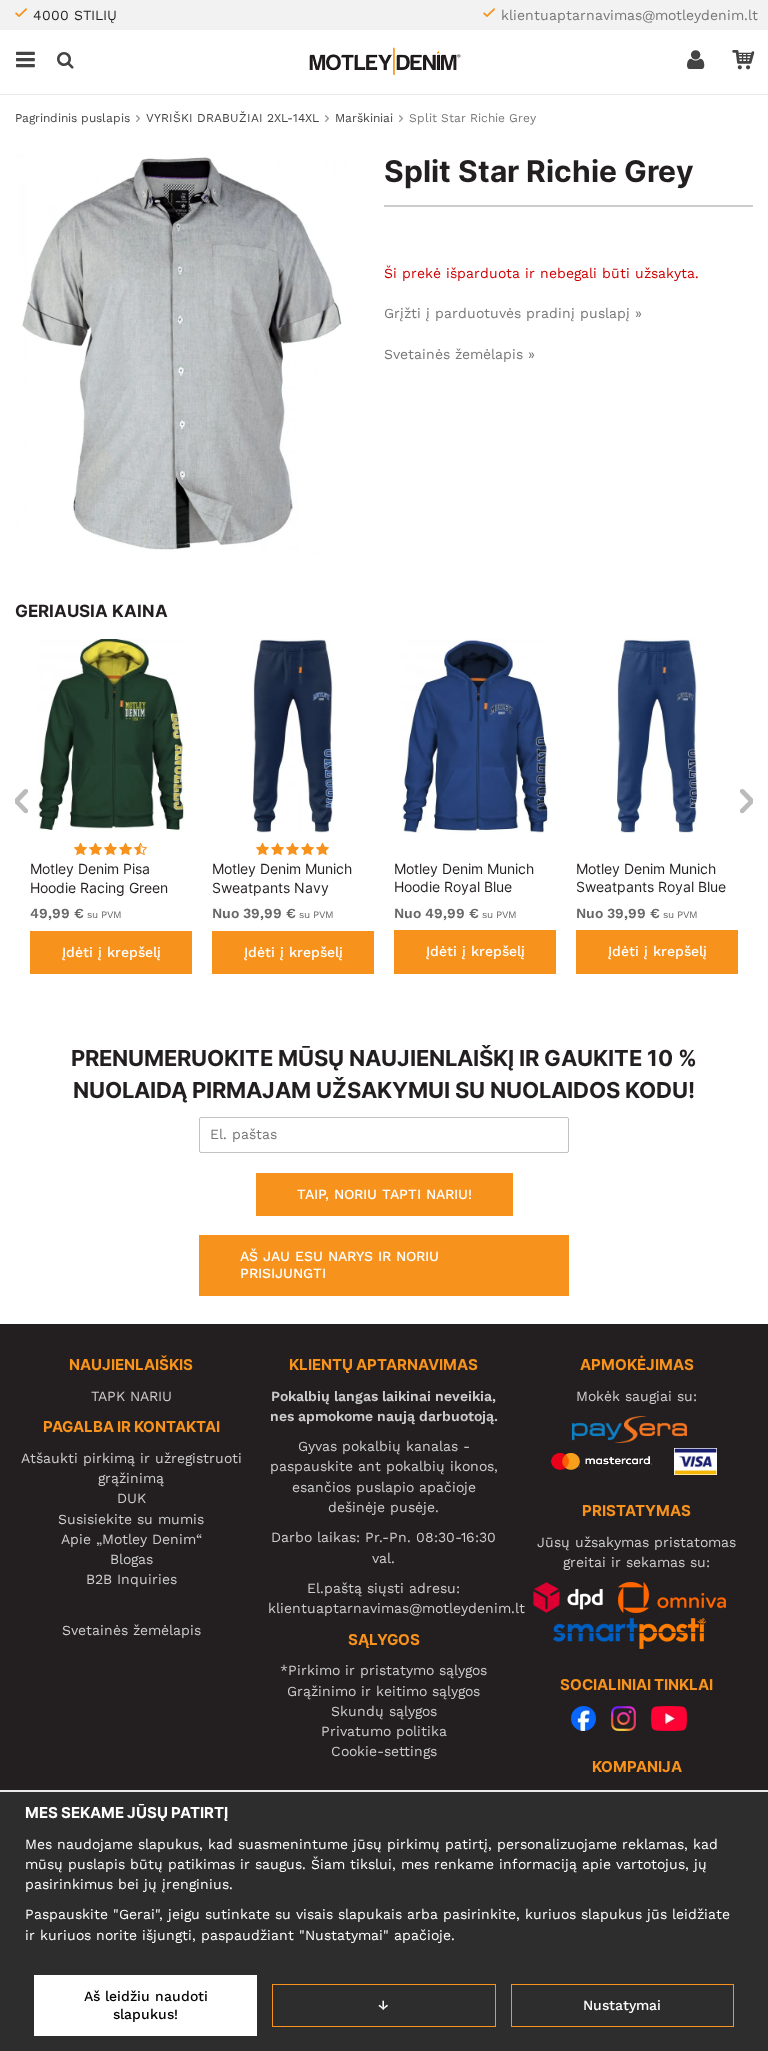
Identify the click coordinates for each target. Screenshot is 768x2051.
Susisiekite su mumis (131, 1519)
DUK (131, 1498)
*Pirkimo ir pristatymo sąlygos (383, 1670)
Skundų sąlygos (384, 1711)
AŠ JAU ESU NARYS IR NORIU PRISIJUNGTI (339, 1265)
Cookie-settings (384, 1751)
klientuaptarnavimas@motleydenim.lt (629, 15)
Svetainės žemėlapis (131, 1630)
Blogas (131, 1559)
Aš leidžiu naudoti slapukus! (146, 2005)
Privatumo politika (384, 1731)
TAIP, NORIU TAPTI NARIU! (384, 1194)
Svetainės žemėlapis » (459, 354)
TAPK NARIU (131, 1396)
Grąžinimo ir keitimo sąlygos (383, 1691)
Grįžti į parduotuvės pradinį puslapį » (513, 313)
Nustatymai (622, 2005)
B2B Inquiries (131, 1579)
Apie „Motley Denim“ (131, 1539)
